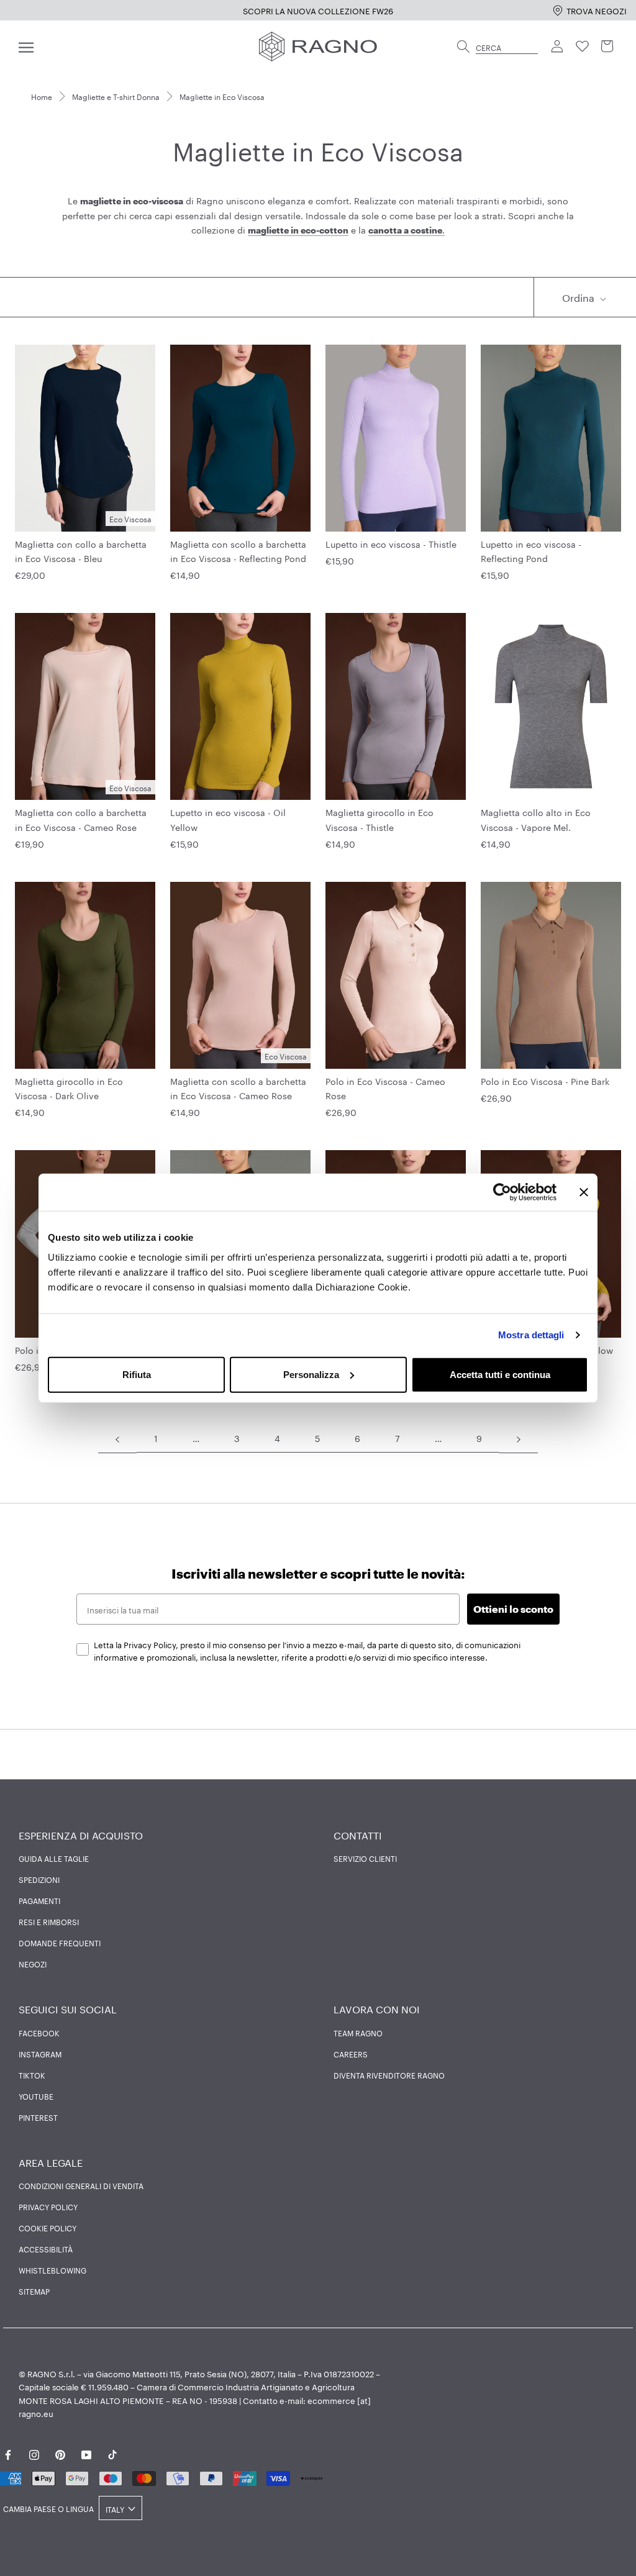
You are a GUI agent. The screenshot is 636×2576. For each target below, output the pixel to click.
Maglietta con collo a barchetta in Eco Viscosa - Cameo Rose (81, 819)
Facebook (39, 2033)
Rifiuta (137, 1374)
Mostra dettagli (531, 1335)
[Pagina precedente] (117, 1438)
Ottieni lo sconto (513, 1609)
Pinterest (38, 2117)
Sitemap (34, 2291)
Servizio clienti (365, 1858)
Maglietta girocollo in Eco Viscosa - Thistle (379, 819)
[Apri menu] (26, 47)
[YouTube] (86, 2453)
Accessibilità (46, 2249)
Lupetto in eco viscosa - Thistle (391, 543)
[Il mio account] (558, 47)
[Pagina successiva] (519, 1438)
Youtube (36, 2096)
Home (42, 96)
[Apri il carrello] (607, 47)
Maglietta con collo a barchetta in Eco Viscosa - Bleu (81, 551)
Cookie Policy (48, 2228)
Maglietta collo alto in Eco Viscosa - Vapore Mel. (536, 819)
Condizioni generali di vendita (81, 2185)
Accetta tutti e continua (500, 1374)
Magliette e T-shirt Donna (116, 96)
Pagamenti (39, 1900)
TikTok (32, 2075)
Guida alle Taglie (54, 1858)
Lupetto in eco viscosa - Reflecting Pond (531, 551)
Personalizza (311, 1374)
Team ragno (358, 2033)
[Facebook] (8, 2453)
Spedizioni (39, 1879)
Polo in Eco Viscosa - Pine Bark (545, 1081)
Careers (351, 2054)
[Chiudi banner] (584, 1192)
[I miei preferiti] (583, 47)
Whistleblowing (52, 2270)
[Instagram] (34, 2453)
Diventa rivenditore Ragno (389, 2075)
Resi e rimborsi (49, 1921)
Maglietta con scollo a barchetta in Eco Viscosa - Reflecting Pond (238, 551)
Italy (115, 2509)
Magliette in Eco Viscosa (222, 96)
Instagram (40, 2054)
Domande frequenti (60, 1943)
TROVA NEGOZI (597, 10)
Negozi (33, 1964)
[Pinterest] (60, 2453)
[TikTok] (112, 2453)
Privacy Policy (48, 2206)
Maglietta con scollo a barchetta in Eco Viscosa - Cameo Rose (238, 1088)
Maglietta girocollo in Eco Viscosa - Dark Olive (69, 1088)
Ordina (579, 297)
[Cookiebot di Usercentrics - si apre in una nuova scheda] (502, 1192)
